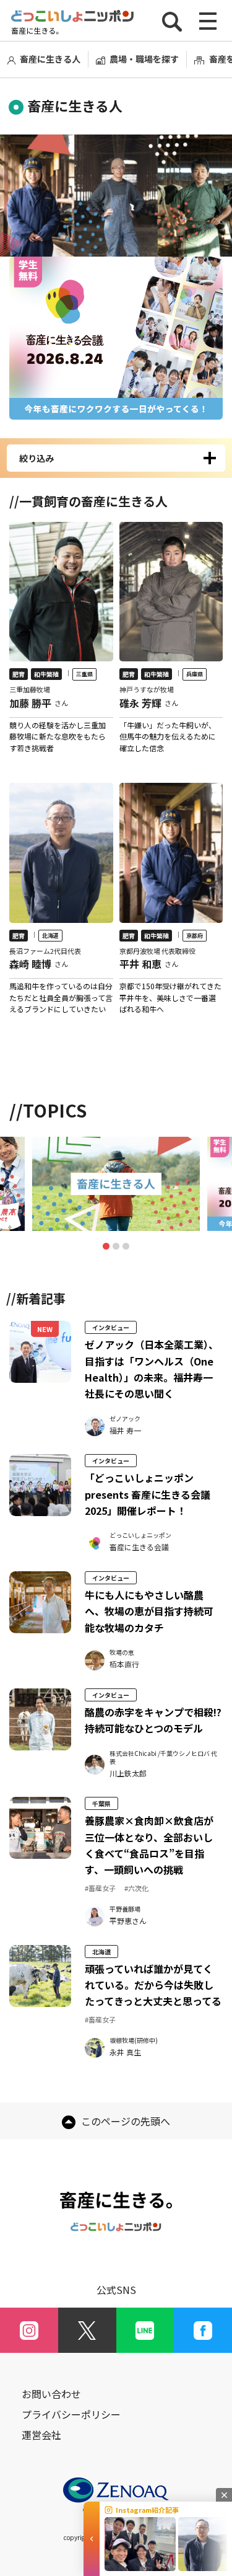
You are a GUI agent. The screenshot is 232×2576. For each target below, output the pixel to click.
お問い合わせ (51, 2394)
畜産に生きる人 (50, 59)
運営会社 (41, 2435)
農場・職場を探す (144, 59)
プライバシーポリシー (71, 2415)
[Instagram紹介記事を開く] (92, 2539)
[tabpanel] (116, 1184)
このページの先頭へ (124, 2121)
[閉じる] (224, 2495)
